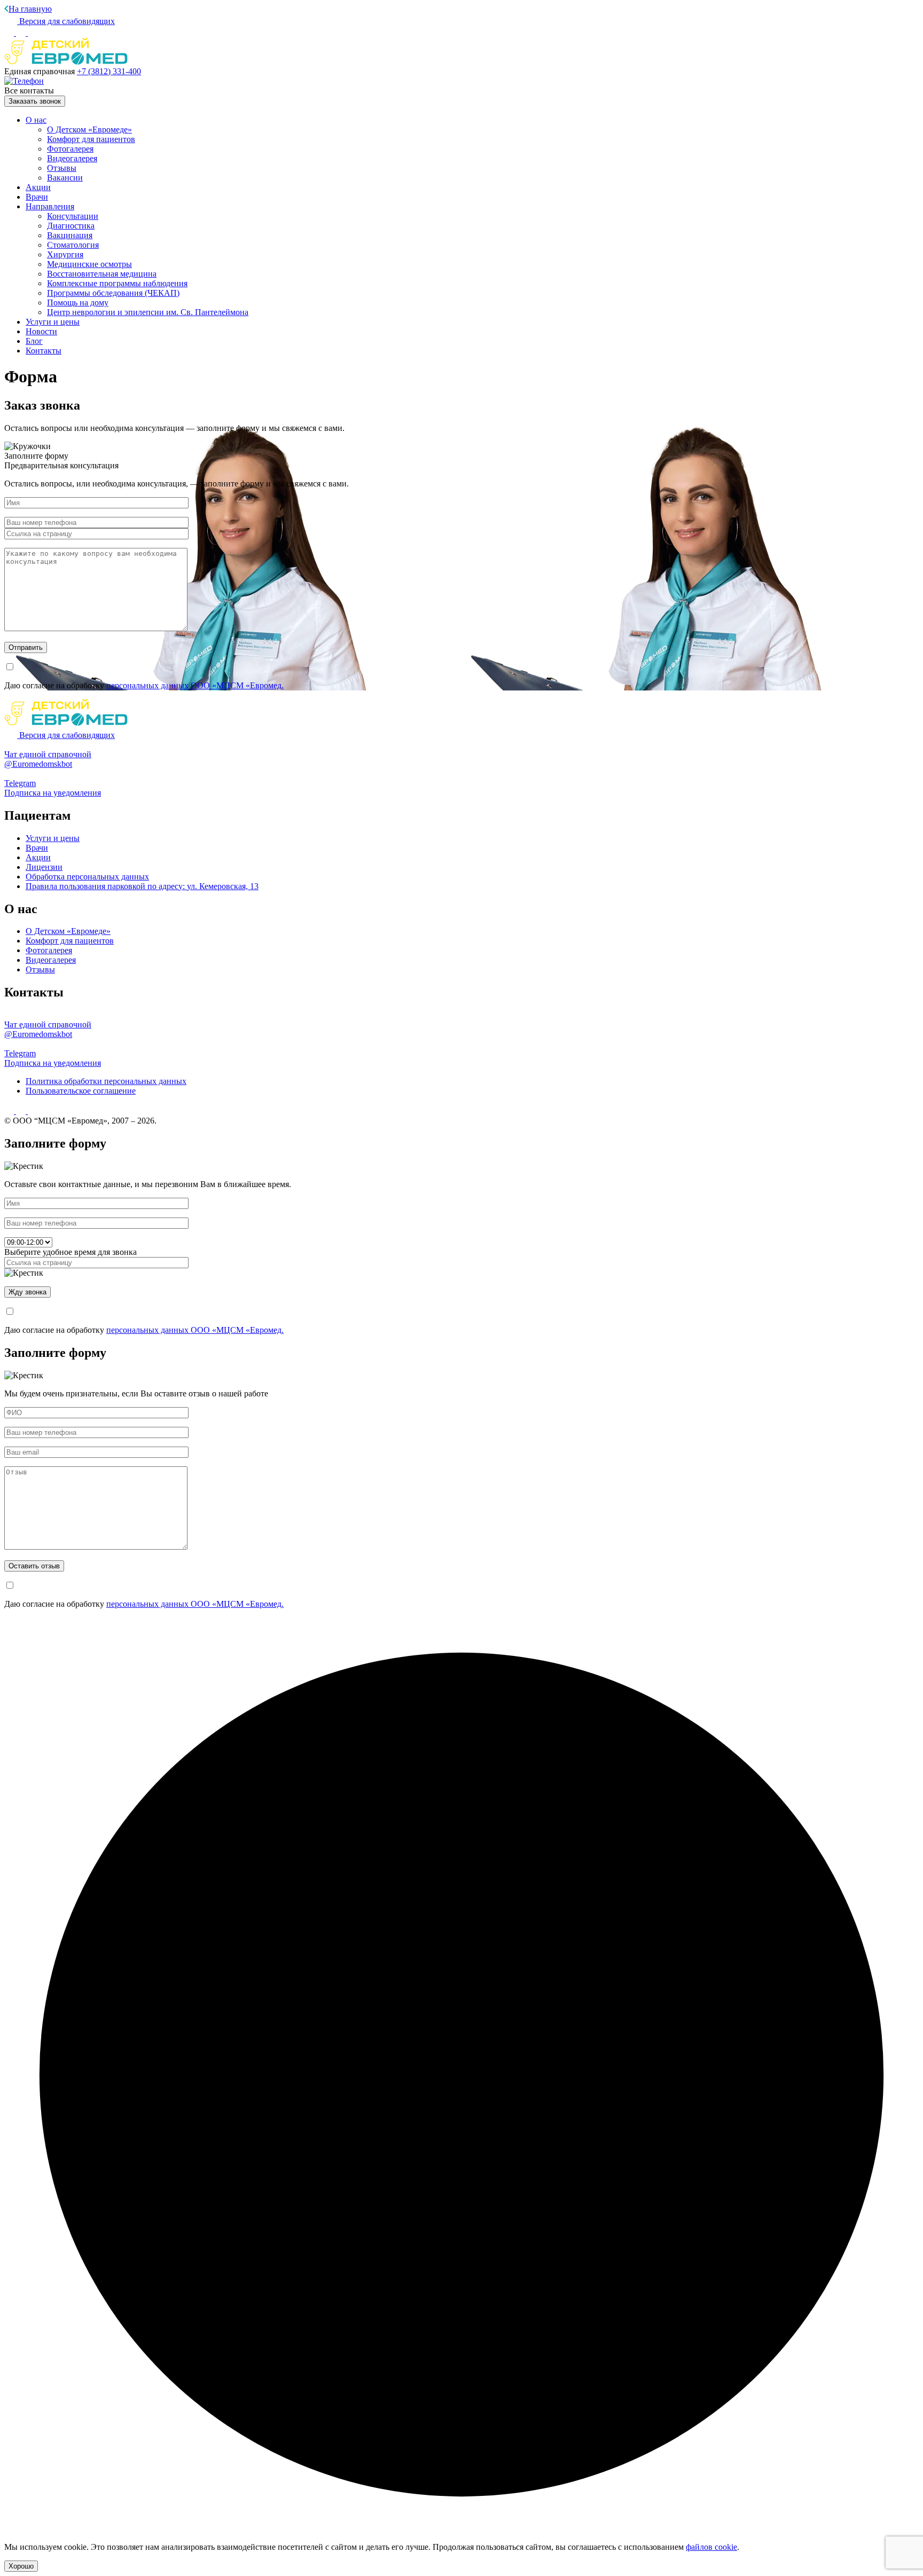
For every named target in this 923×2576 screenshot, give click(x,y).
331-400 (109, 71)
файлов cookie (711, 2547)
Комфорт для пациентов (91, 139)
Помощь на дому (78, 303)
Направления (50, 206)
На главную (30, 9)
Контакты (44, 351)
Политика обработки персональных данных (106, 1081)
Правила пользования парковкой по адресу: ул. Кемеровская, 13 (142, 886)
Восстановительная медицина (102, 274)
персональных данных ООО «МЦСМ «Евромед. (195, 685)
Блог (34, 341)
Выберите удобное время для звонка (71, 1252)
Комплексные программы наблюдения (117, 283)
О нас (36, 120)
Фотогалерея (70, 149)
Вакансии (65, 178)
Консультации (73, 216)
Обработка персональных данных (87, 877)
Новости (41, 331)
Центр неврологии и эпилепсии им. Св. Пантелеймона (148, 312)
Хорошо (21, 2566)
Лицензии (44, 867)
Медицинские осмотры (89, 264)
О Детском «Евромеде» (89, 129)
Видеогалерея (72, 158)
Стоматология (73, 245)
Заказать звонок (35, 101)
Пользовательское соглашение (81, 1091)
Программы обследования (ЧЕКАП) (113, 293)
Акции (38, 187)
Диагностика (71, 226)
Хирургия (65, 254)
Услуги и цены (53, 322)
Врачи (37, 197)
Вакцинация (70, 235)
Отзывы (62, 168)
